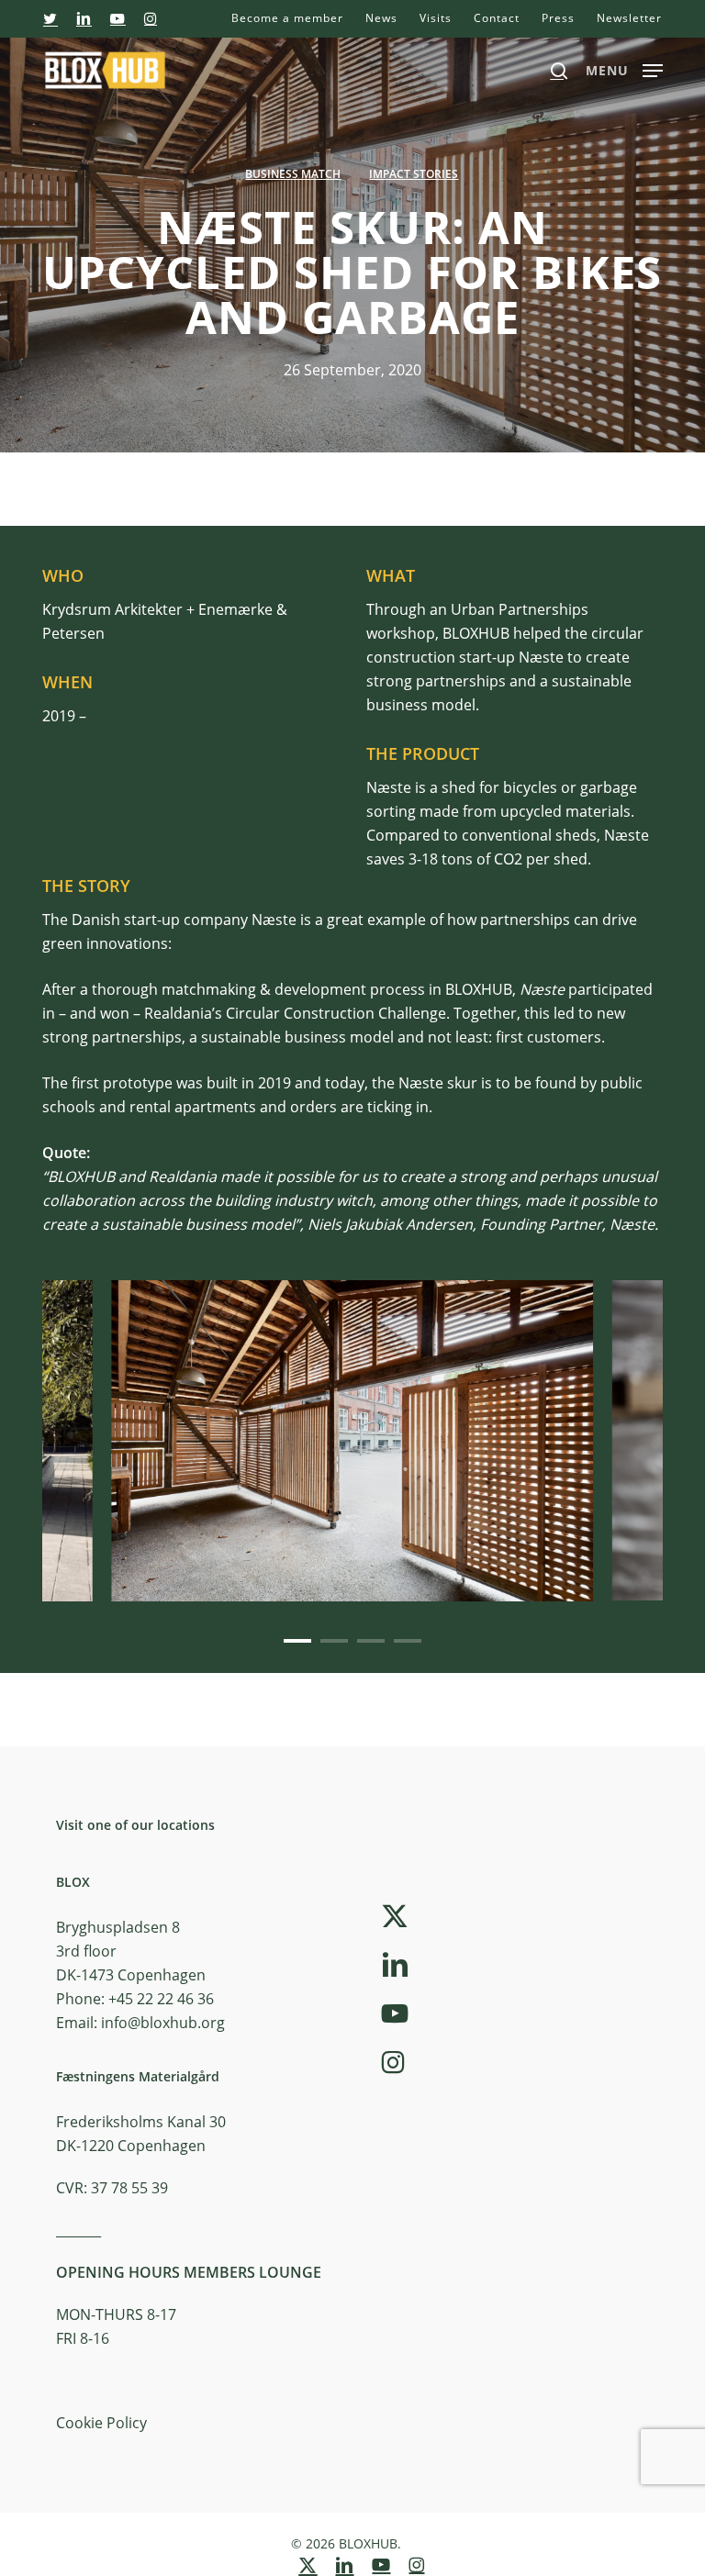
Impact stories (414, 174)
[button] (624, 68)
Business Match (293, 174)
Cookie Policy (101, 2423)
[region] (352, 1441)
